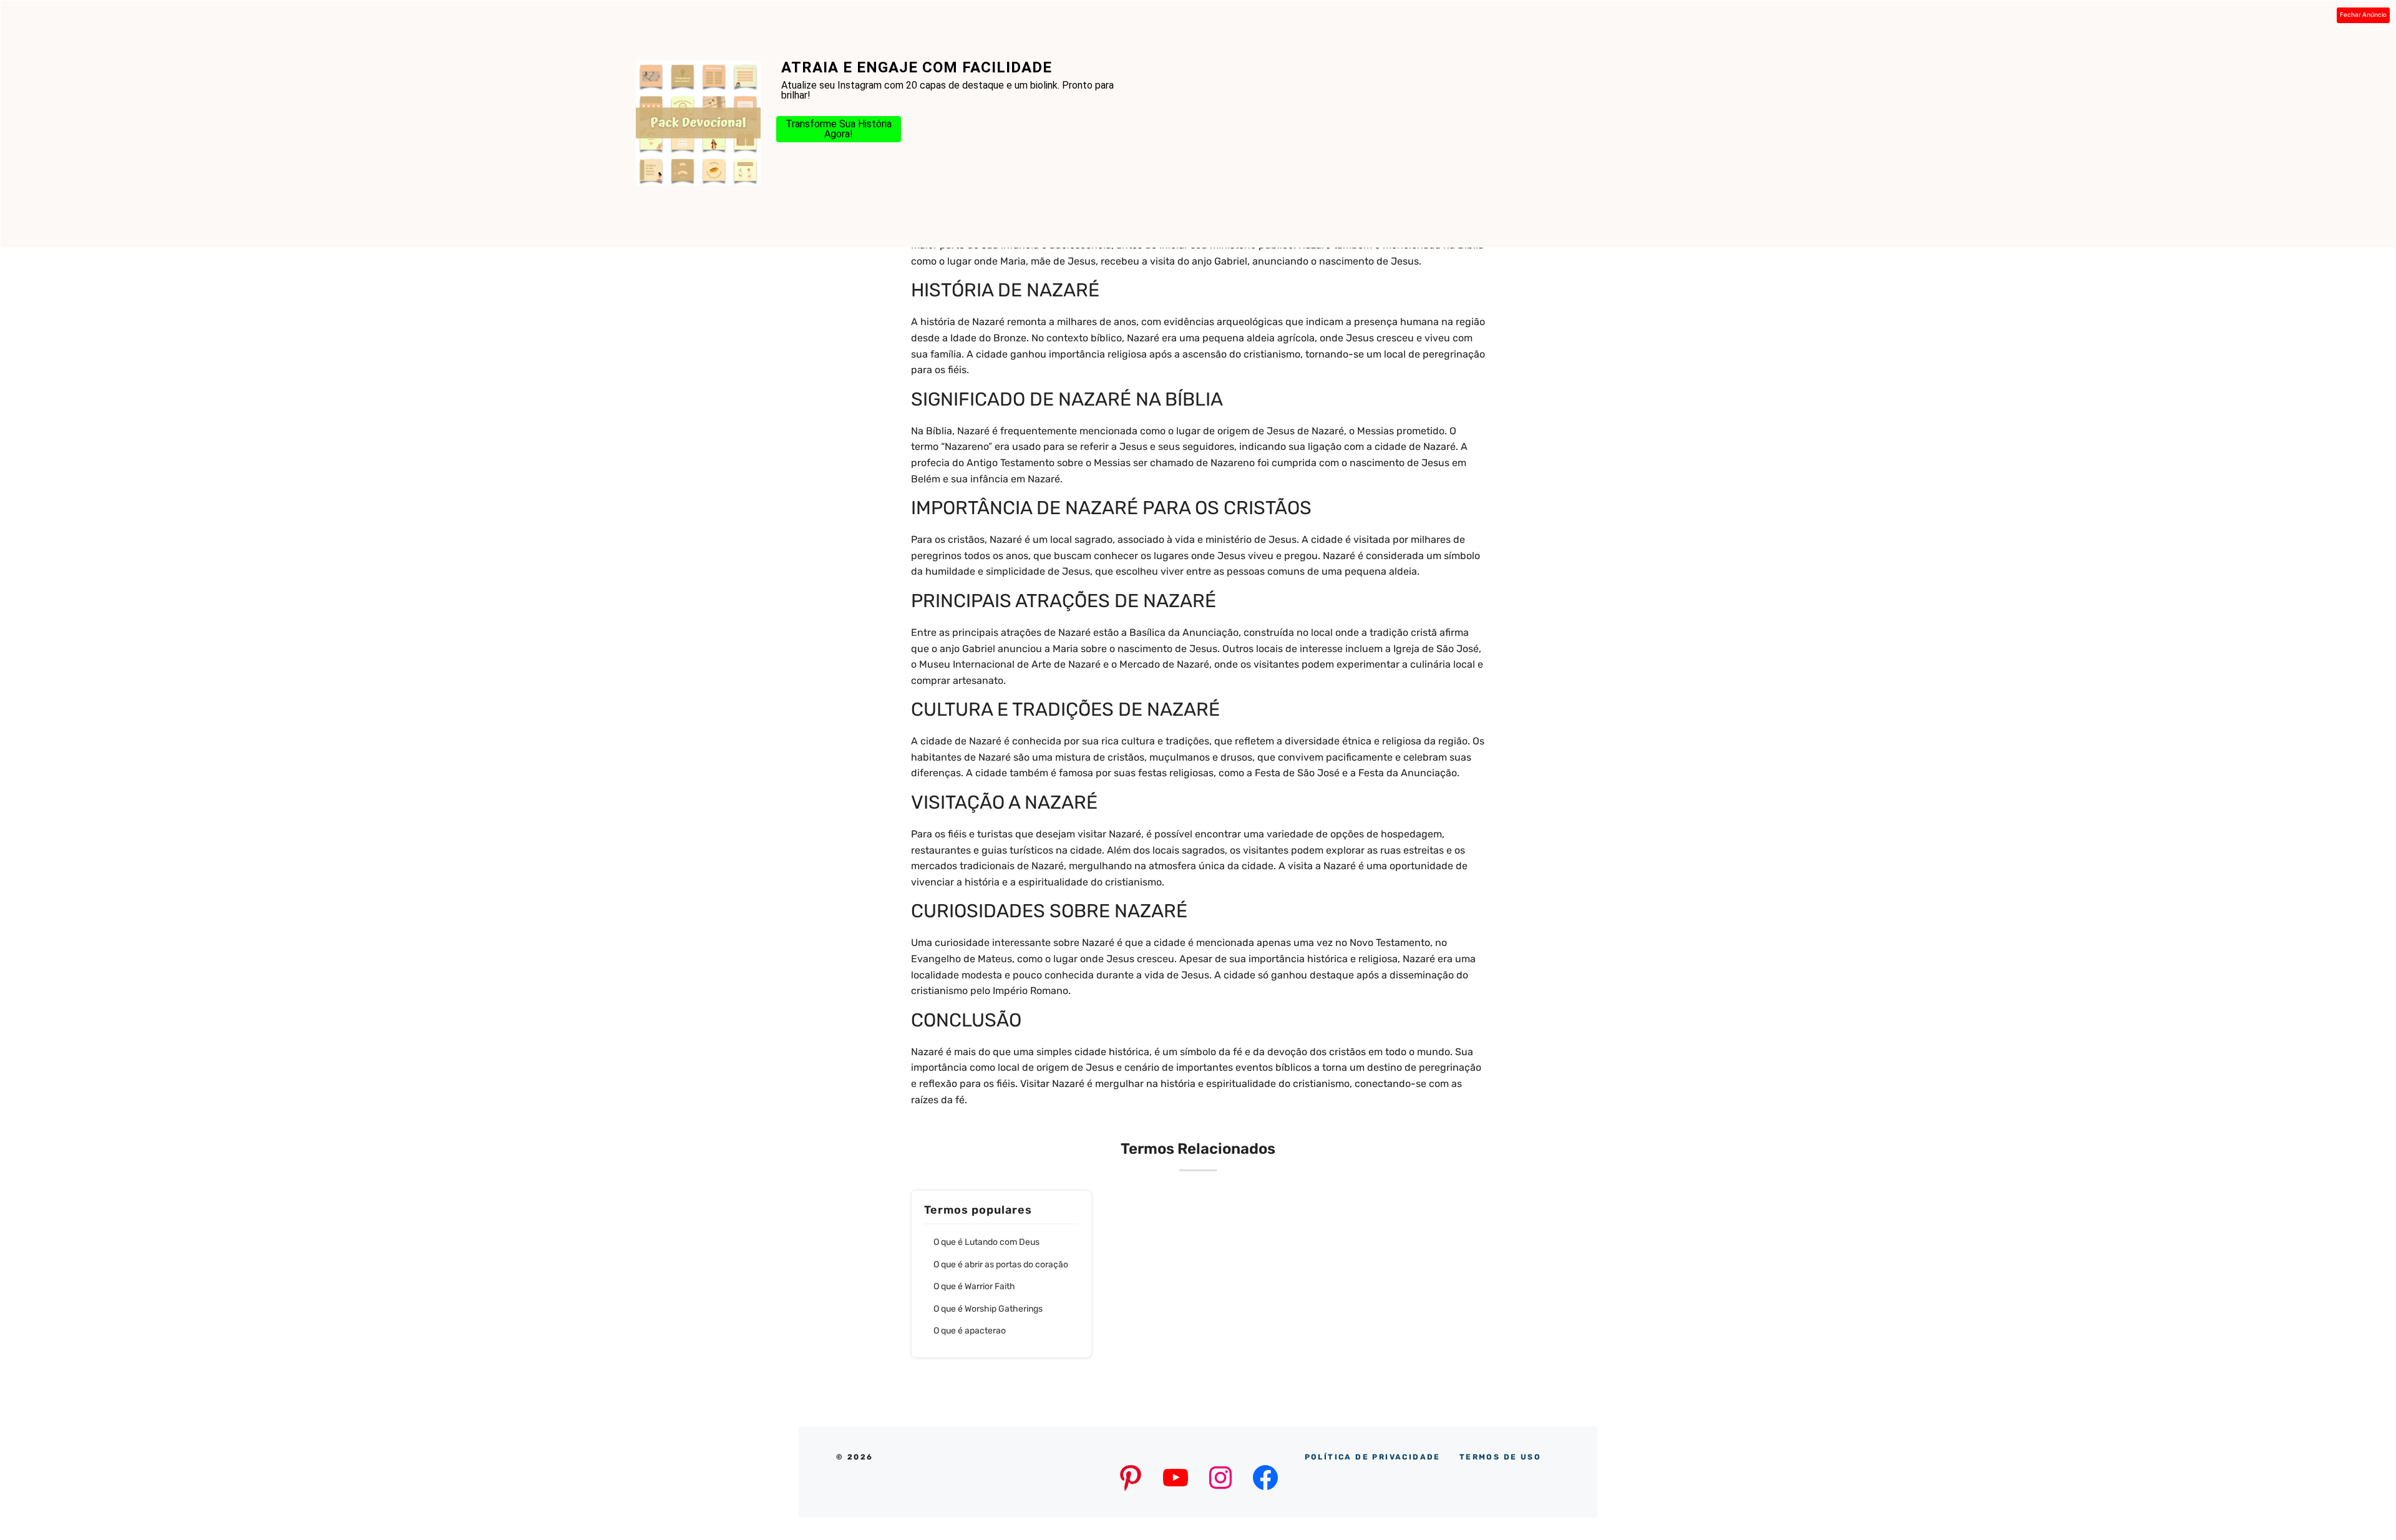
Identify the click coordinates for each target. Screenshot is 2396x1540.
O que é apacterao (970, 1331)
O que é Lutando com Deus (986, 1242)
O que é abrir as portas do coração (1001, 1265)
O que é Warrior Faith (974, 1286)
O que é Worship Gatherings (988, 1309)
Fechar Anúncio (2363, 15)
